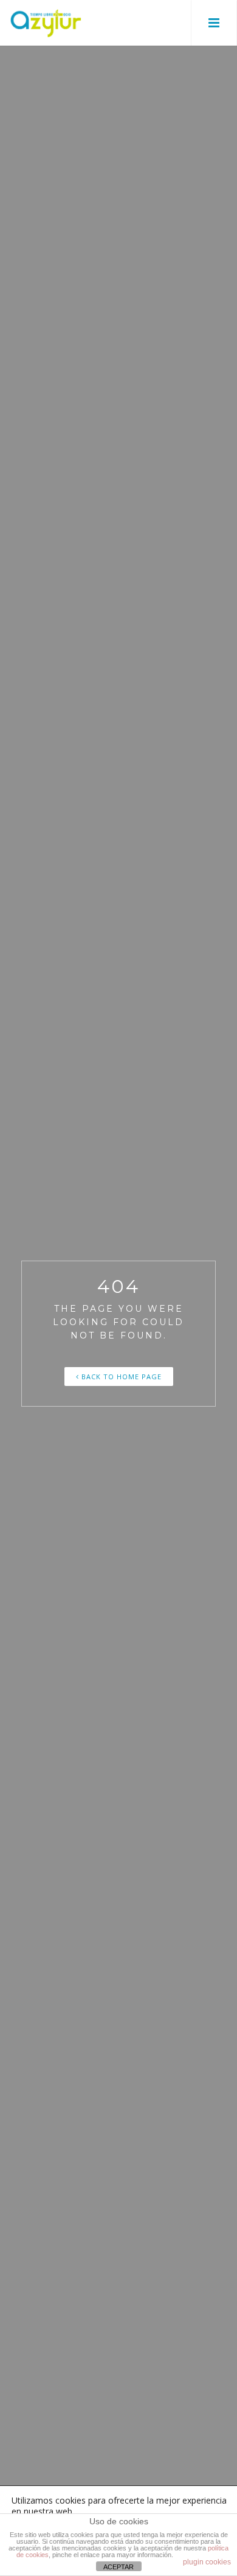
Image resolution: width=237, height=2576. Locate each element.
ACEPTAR (118, 2567)
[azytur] (46, 23)
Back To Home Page (120, 1377)
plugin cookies (207, 2562)
